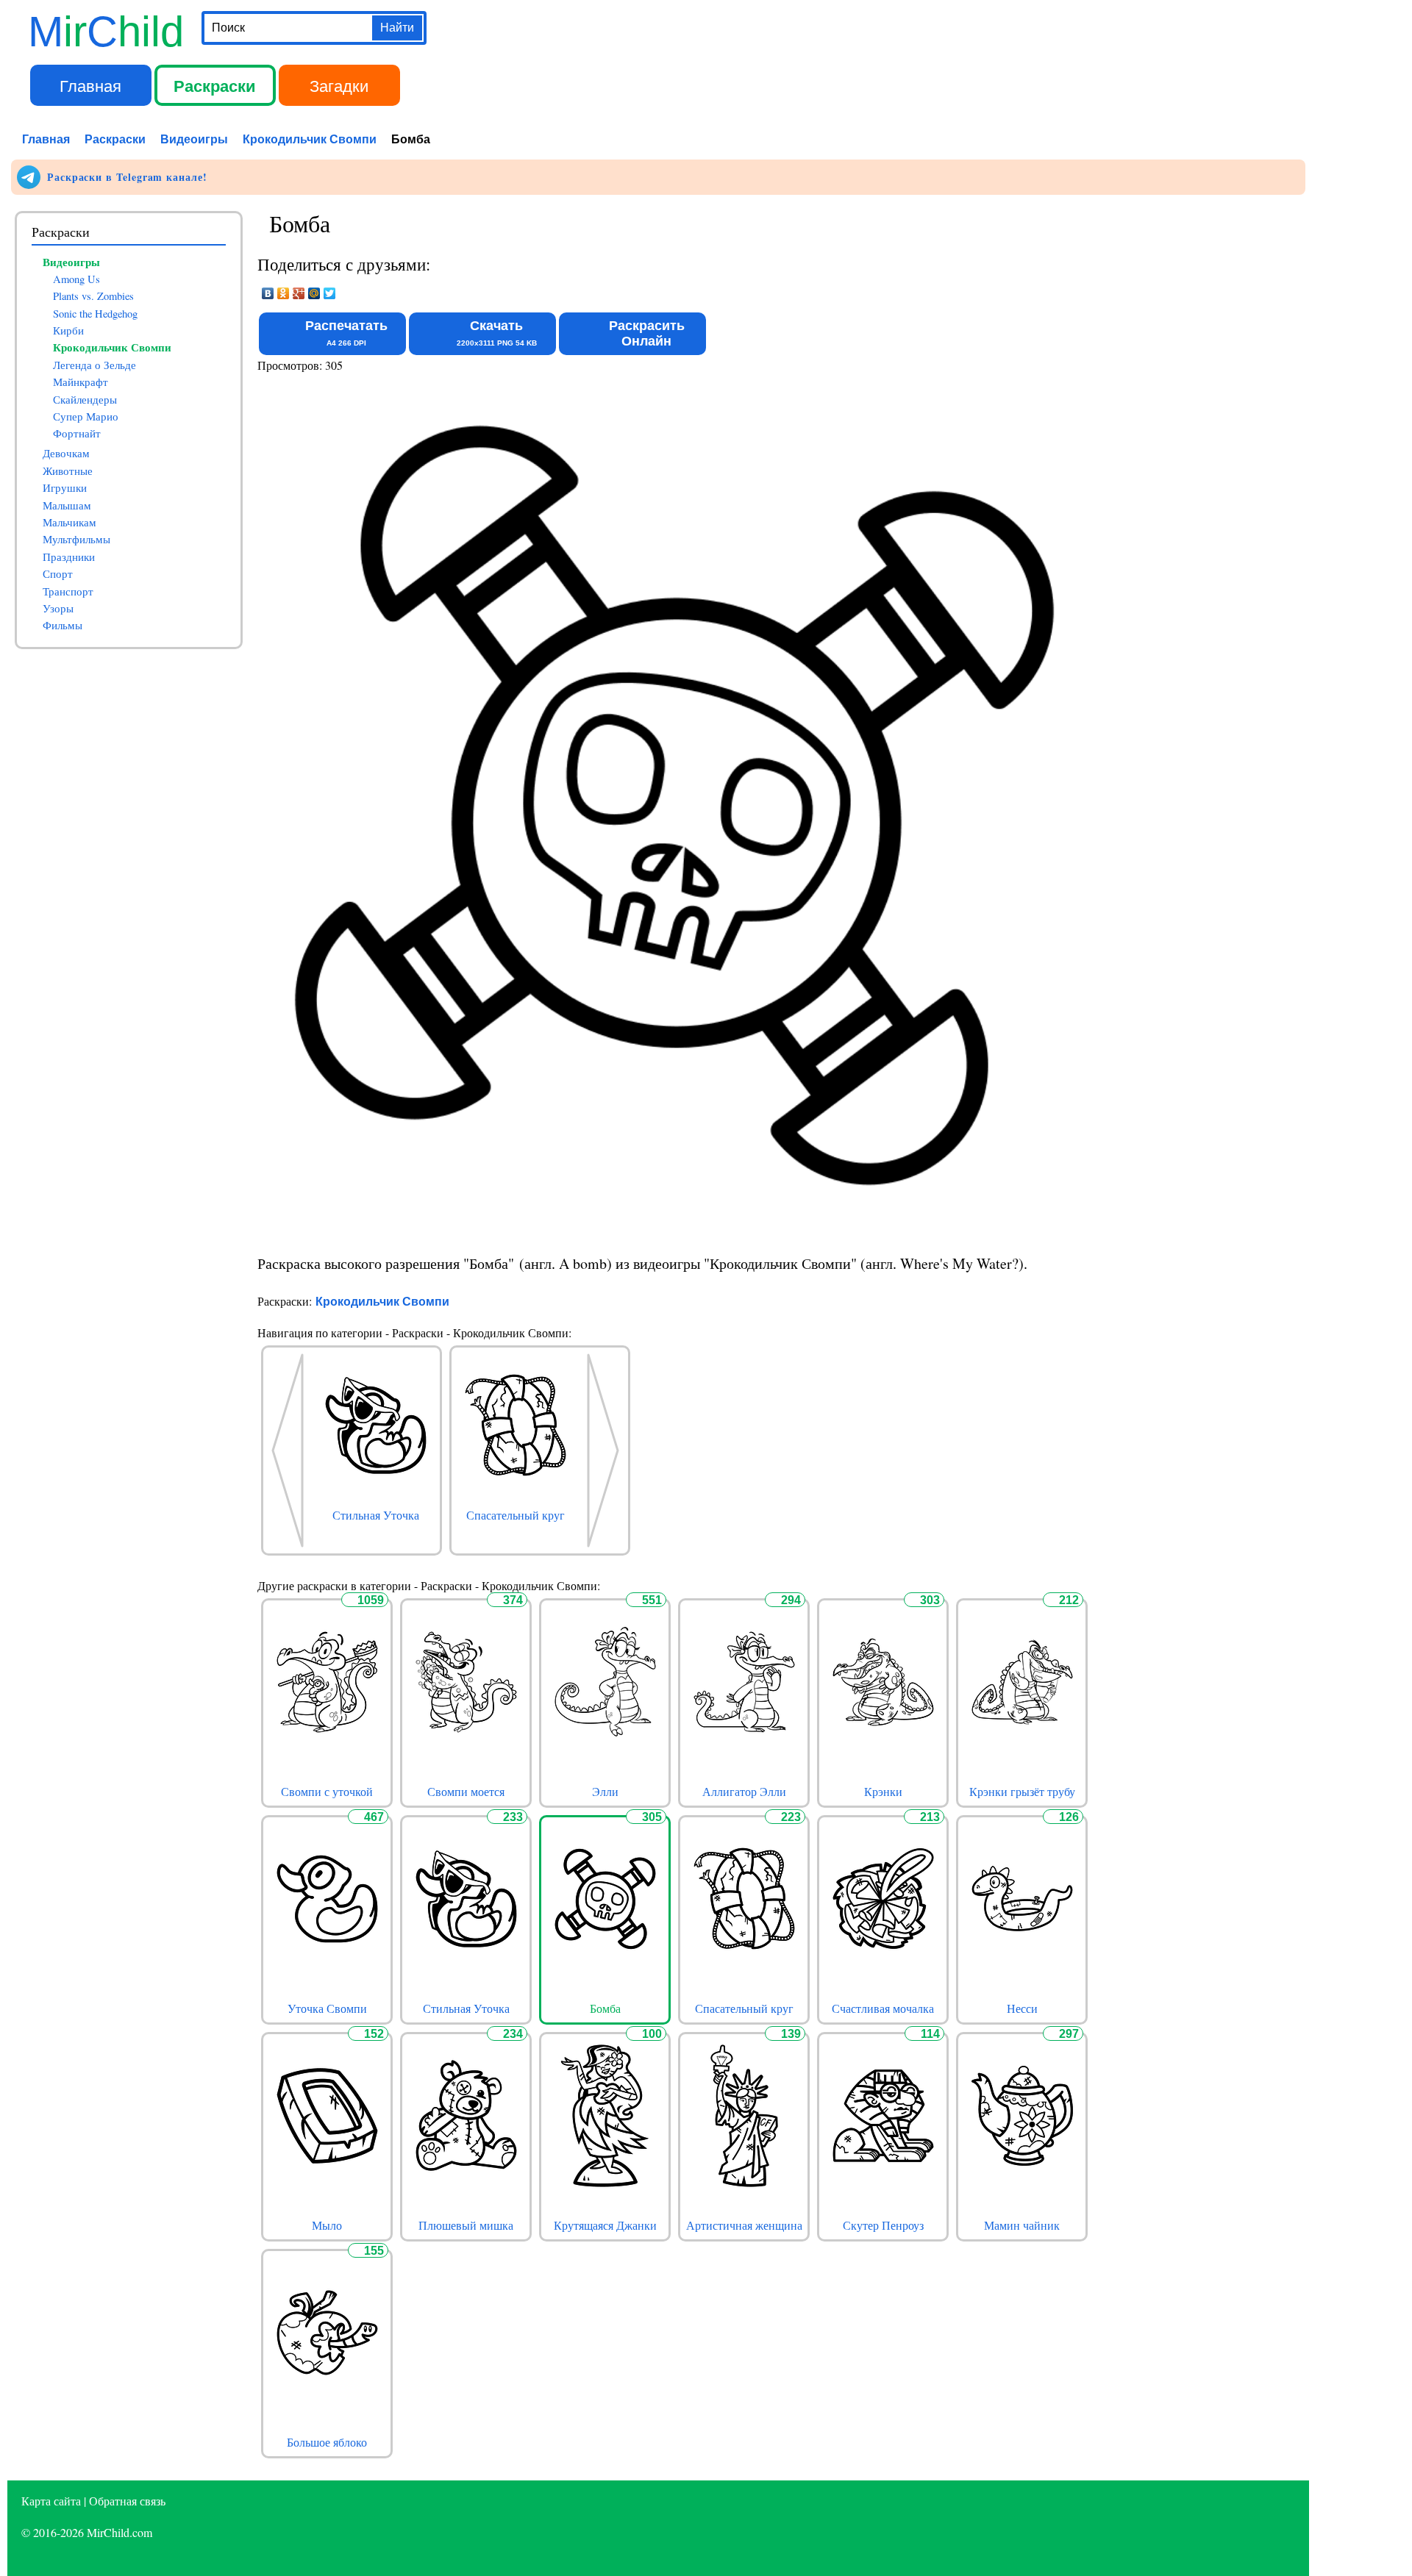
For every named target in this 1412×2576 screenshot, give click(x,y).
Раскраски (215, 85)
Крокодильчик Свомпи (310, 139)
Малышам (67, 505)
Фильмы (63, 625)
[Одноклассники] (284, 293)
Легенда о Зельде (95, 365)
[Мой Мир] (314, 293)
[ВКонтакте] (268, 293)
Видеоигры (194, 139)
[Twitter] (330, 293)
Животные (68, 471)
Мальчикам (69, 522)
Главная (90, 85)
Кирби (68, 330)
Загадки (339, 85)
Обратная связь (127, 2501)
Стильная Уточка (466, 2008)
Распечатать (346, 333)
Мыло (327, 2225)
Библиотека (464, 85)
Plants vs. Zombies (93, 296)
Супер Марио (86, 416)
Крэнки (883, 1792)
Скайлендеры (85, 400)
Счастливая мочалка (883, 2008)
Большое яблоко (327, 2442)
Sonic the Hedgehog (95, 314)
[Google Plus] (299, 293)
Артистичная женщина (744, 2225)
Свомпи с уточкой (327, 1792)
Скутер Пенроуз (883, 2225)
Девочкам (66, 453)
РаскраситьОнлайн (647, 333)
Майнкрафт (81, 382)
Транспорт (68, 591)
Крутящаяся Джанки (605, 2225)
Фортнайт (77, 433)
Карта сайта (51, 2501)
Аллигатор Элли (744, 1792)
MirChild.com (120, 2532)
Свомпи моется (466, 1792)
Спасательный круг (744, 2008)
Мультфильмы (76, 539)
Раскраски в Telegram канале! (125, 177)
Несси (1022, 2008)
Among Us (76, 279)
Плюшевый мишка (466, 2225)
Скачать (497, 333)
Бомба (605, 2008)
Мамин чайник (1022, 2225)
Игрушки (65, 488)
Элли (605, 1792)
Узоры (58, 608)
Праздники (69, 557)
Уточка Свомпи (327, 2008)
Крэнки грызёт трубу (1022, 1792)
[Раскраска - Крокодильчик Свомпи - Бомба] (674, 1236)
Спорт (58, 574)
